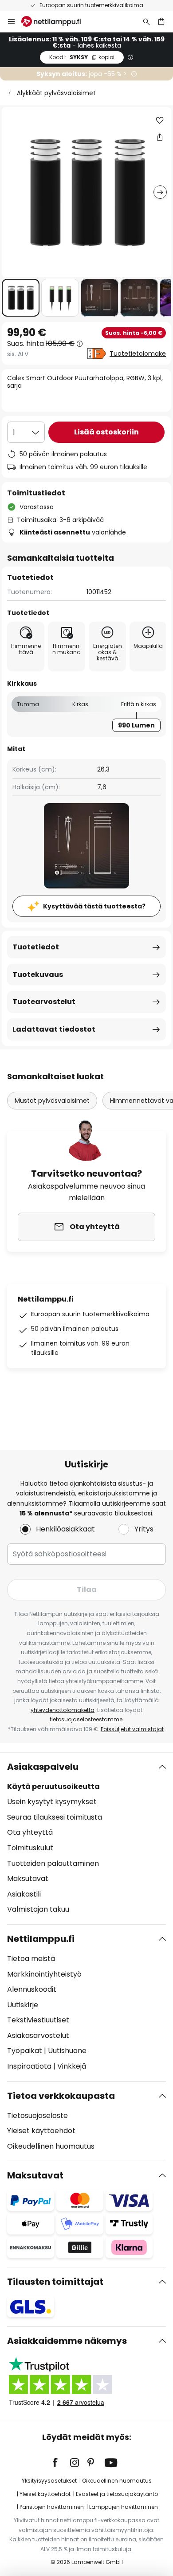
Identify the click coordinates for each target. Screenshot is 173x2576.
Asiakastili (24, 1894)
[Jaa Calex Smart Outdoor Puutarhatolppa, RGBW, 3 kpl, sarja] (160, 137)
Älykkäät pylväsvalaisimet (56, 93)
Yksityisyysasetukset (49, 2481)
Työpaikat (25, 2051)
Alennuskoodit (32, 1989)
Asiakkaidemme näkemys (67, 2341)
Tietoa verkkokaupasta (61, 2096)
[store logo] (56, 21)
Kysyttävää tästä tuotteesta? (94, 906)
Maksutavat (28, 1879)
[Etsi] (146, 21)
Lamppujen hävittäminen (124, 2507)
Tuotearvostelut (44, 1002)
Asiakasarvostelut (38, 2035)
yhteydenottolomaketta (63, 1710)
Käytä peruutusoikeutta (53, 1786)
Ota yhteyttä (30, 1832)
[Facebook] (61, 2463)
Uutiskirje (23, 2005)
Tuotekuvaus (38, 975)
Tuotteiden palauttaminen (53, 1863)
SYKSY (82, 57)
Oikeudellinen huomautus (51, 2146)
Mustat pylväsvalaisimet (52, 1101)
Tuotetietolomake (138, 354)
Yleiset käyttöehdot (41, 2131)
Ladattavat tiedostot (54, 1029)
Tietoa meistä (31, 1959)
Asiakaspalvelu (43, 1767)
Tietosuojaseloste (37, 2116)
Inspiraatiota (29, 2066)
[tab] (86, 1838)
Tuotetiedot (36, 947)
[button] (21, 298)
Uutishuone (67, 2051)
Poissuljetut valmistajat (132, 1729)
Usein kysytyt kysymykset (52, 1802)
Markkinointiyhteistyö (44, 1974)
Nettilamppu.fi (41, 1939)
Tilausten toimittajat (55, 2282)
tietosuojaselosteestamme (86, 1719)
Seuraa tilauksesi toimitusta (55, 1817)
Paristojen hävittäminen (52, 2507)
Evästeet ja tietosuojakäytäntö (117, 2494)
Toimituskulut (30, 1848)
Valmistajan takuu (38, 1909)
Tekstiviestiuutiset (38, 2020)
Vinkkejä (72, 2066)
